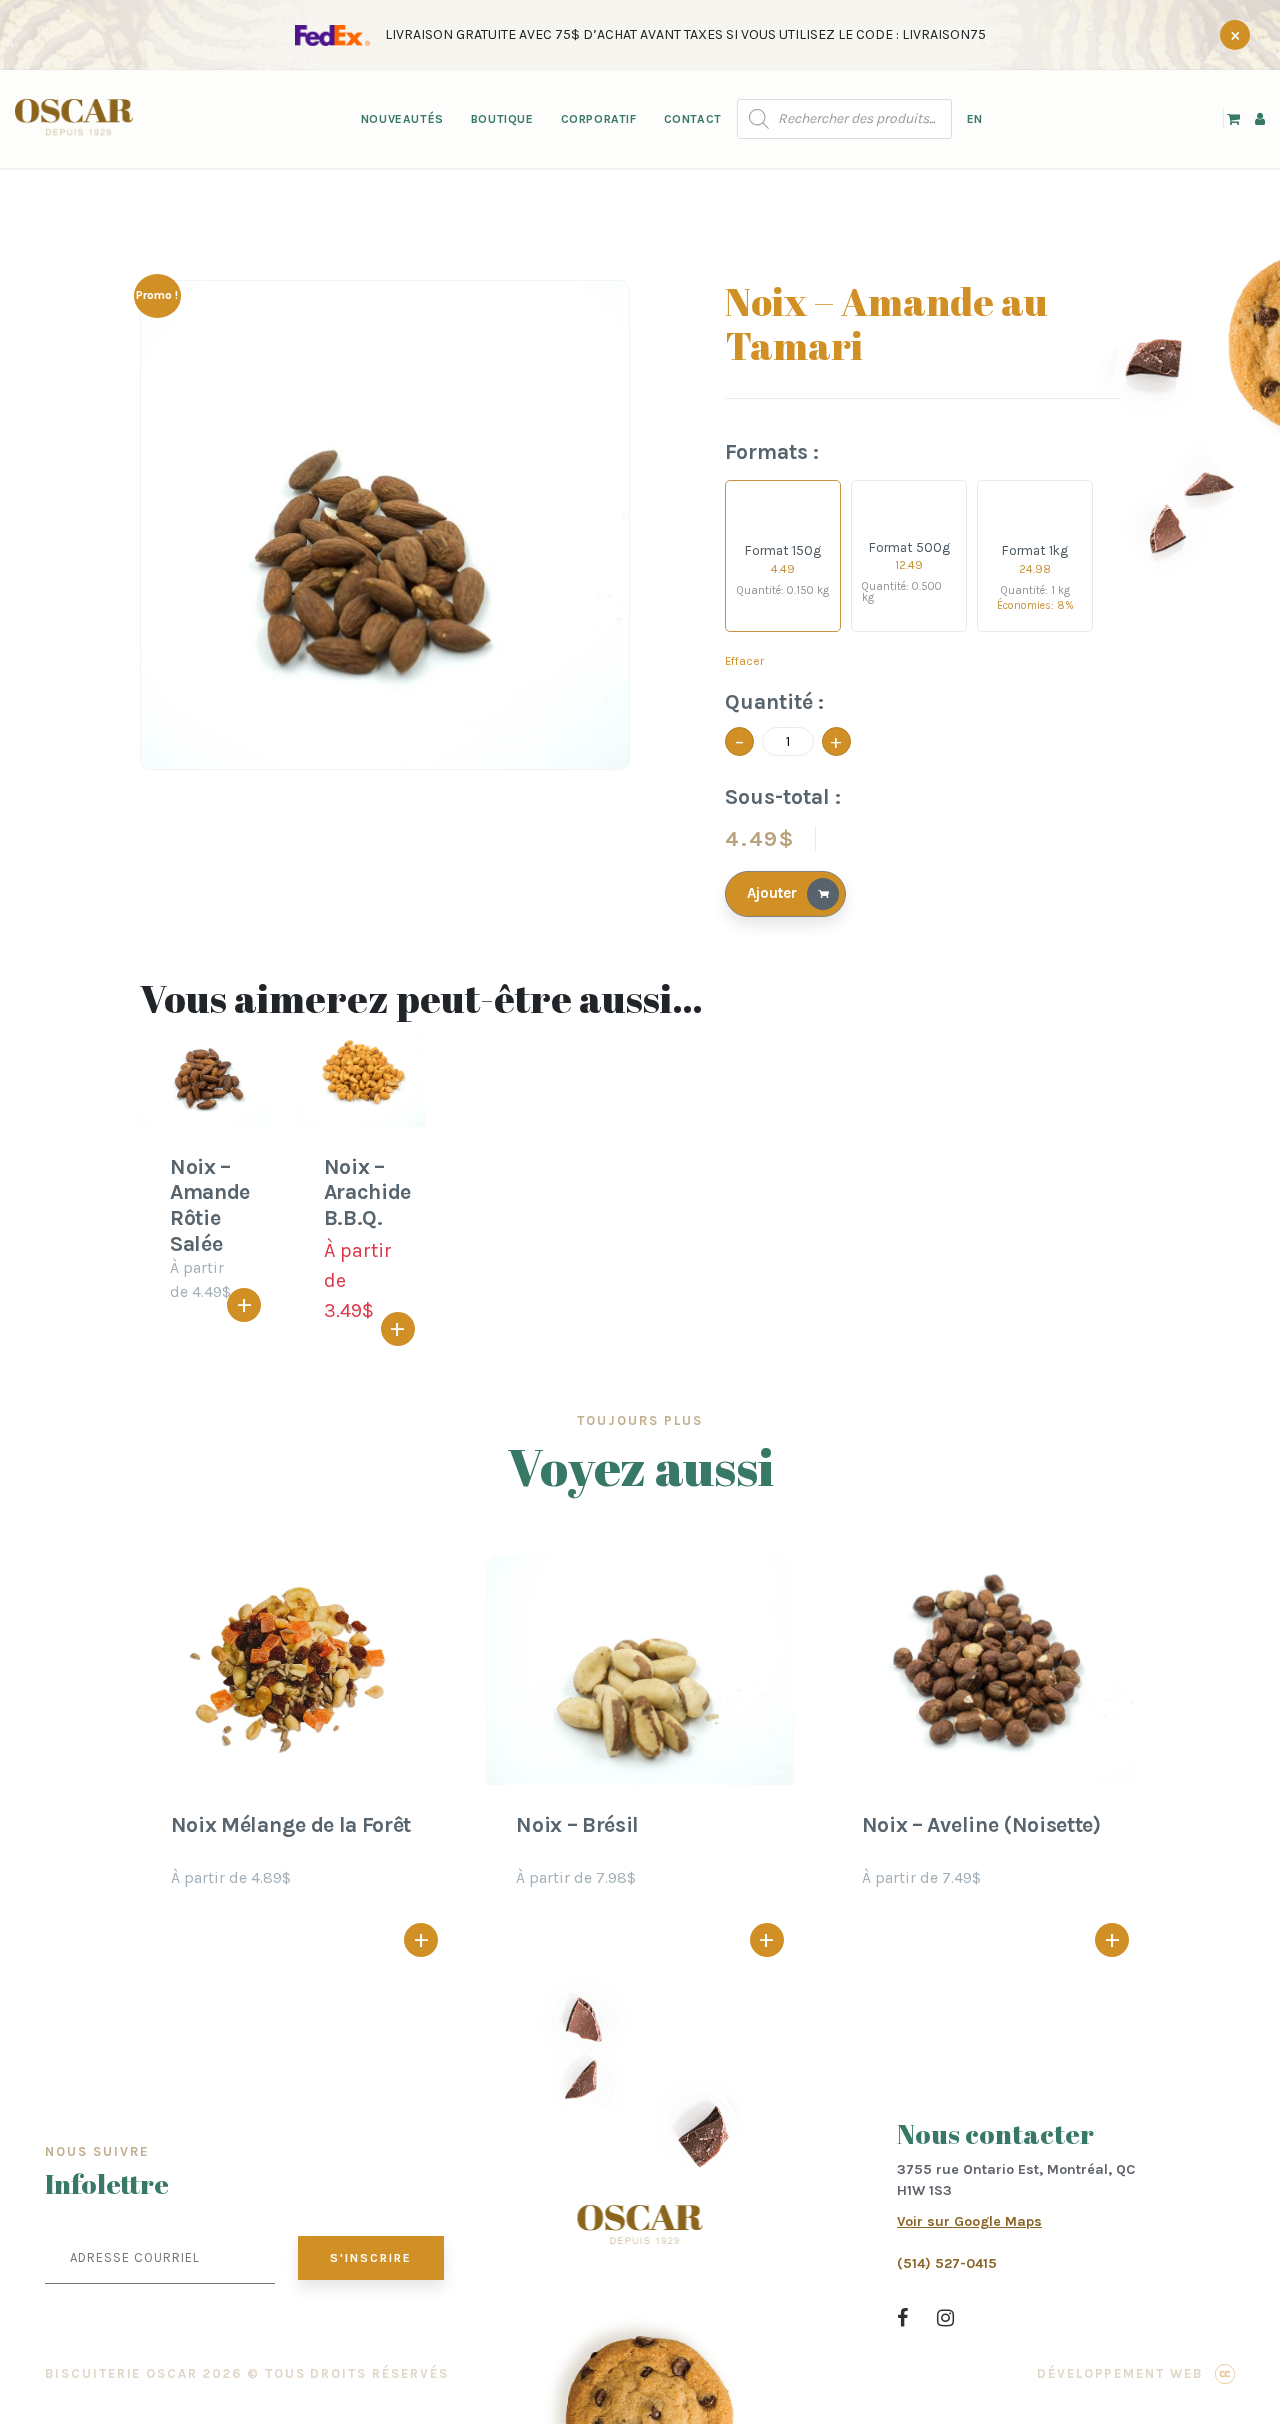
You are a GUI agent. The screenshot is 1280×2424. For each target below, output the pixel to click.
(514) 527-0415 (947, 2263)
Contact (693, 119)
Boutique (502, 119)
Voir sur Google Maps (969, 2221)
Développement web (1120, 2373)
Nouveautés (402, 119)
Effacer (744, 661)
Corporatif (599, 119)
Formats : (772, 451)
